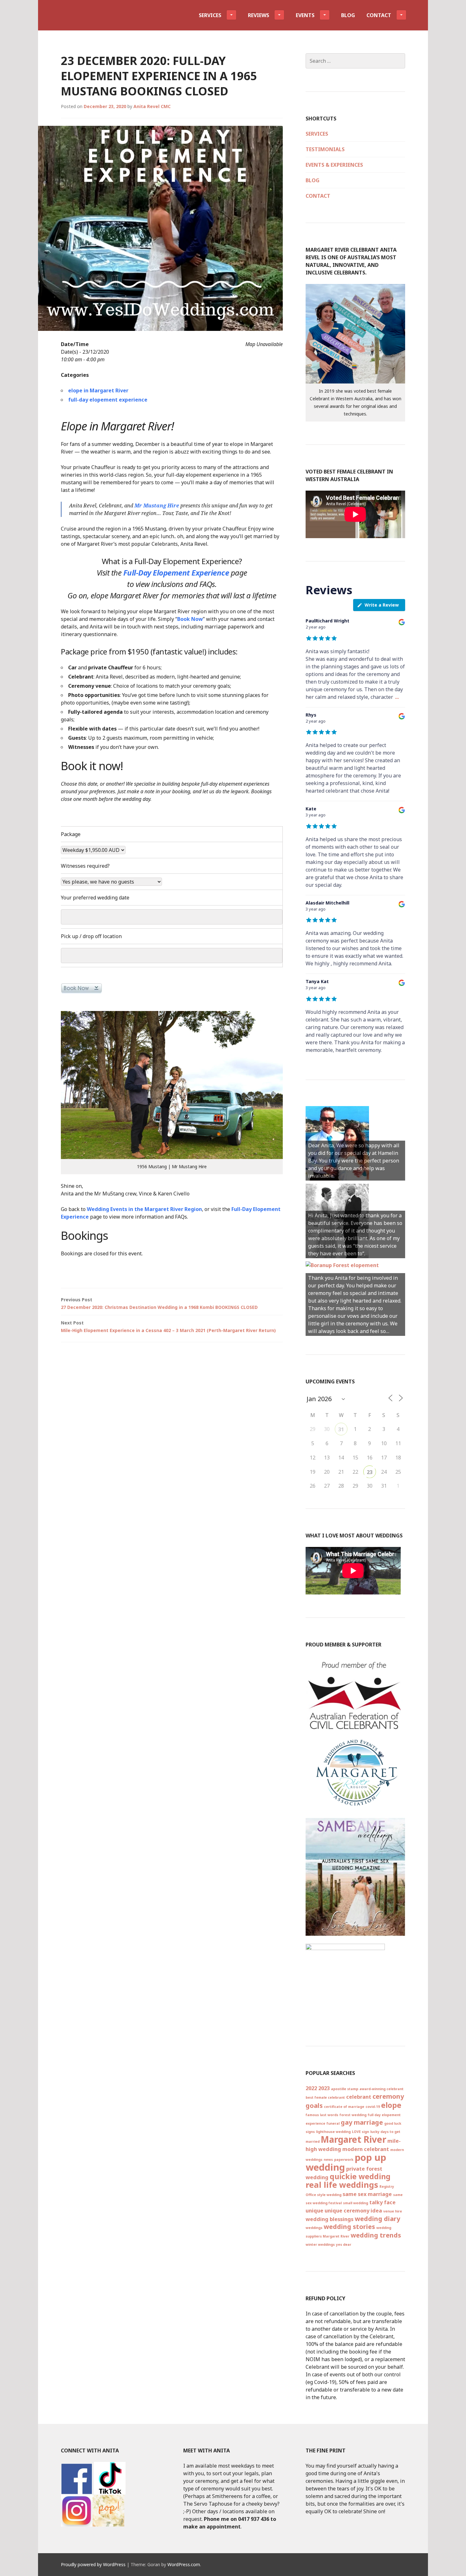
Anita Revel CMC (152, 106)
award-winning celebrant (382, 2089)
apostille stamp (345, 2089)
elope (391, 2105)
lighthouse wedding (333, 2132)
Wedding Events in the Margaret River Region (144, 1209)
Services (210, 15)
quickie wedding (360, 2176)
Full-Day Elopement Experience (176, 573)
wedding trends (376, 2235)
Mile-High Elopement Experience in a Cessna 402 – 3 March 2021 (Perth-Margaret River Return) (168, 1327)
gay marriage (362, 2122)
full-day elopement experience (108, 400)
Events (305, 15)
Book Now (190, 619)
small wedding (356, 2203)
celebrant (359, 2097)
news (328, 2160)
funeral (333, 2123)
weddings (314, 2228)
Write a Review (382, 605)
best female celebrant (325, 2097)
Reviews (259, 15)
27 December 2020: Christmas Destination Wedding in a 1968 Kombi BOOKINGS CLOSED (159, 1303)
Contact (379, 15)
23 (370, 1472)
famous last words (322, 2115)
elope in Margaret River (98, 390)
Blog (348, 15)
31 (341, 1429)
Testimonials (325, 149)
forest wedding (353, 2115)
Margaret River (353, 2139)
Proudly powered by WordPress (93, 2564)
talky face (382, 2202)
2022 (311, 2088)
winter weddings (320, 2244)
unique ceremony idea (353, 2211)
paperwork (344, 2160)
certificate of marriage (344, 2107)
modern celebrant (366, 2149)
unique (314, 2211)
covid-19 (373, 2107)
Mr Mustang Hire (157, 506)
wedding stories (349, 2227)
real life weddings (342, 2185)
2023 (324, 2088)
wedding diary (377, 2219)
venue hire (393, 2211)
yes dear (344, 2244)
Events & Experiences (334, 165)
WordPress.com (184, 2564)
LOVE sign (360, 2132)
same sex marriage (367, 2194)
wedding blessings (330, 2219)
